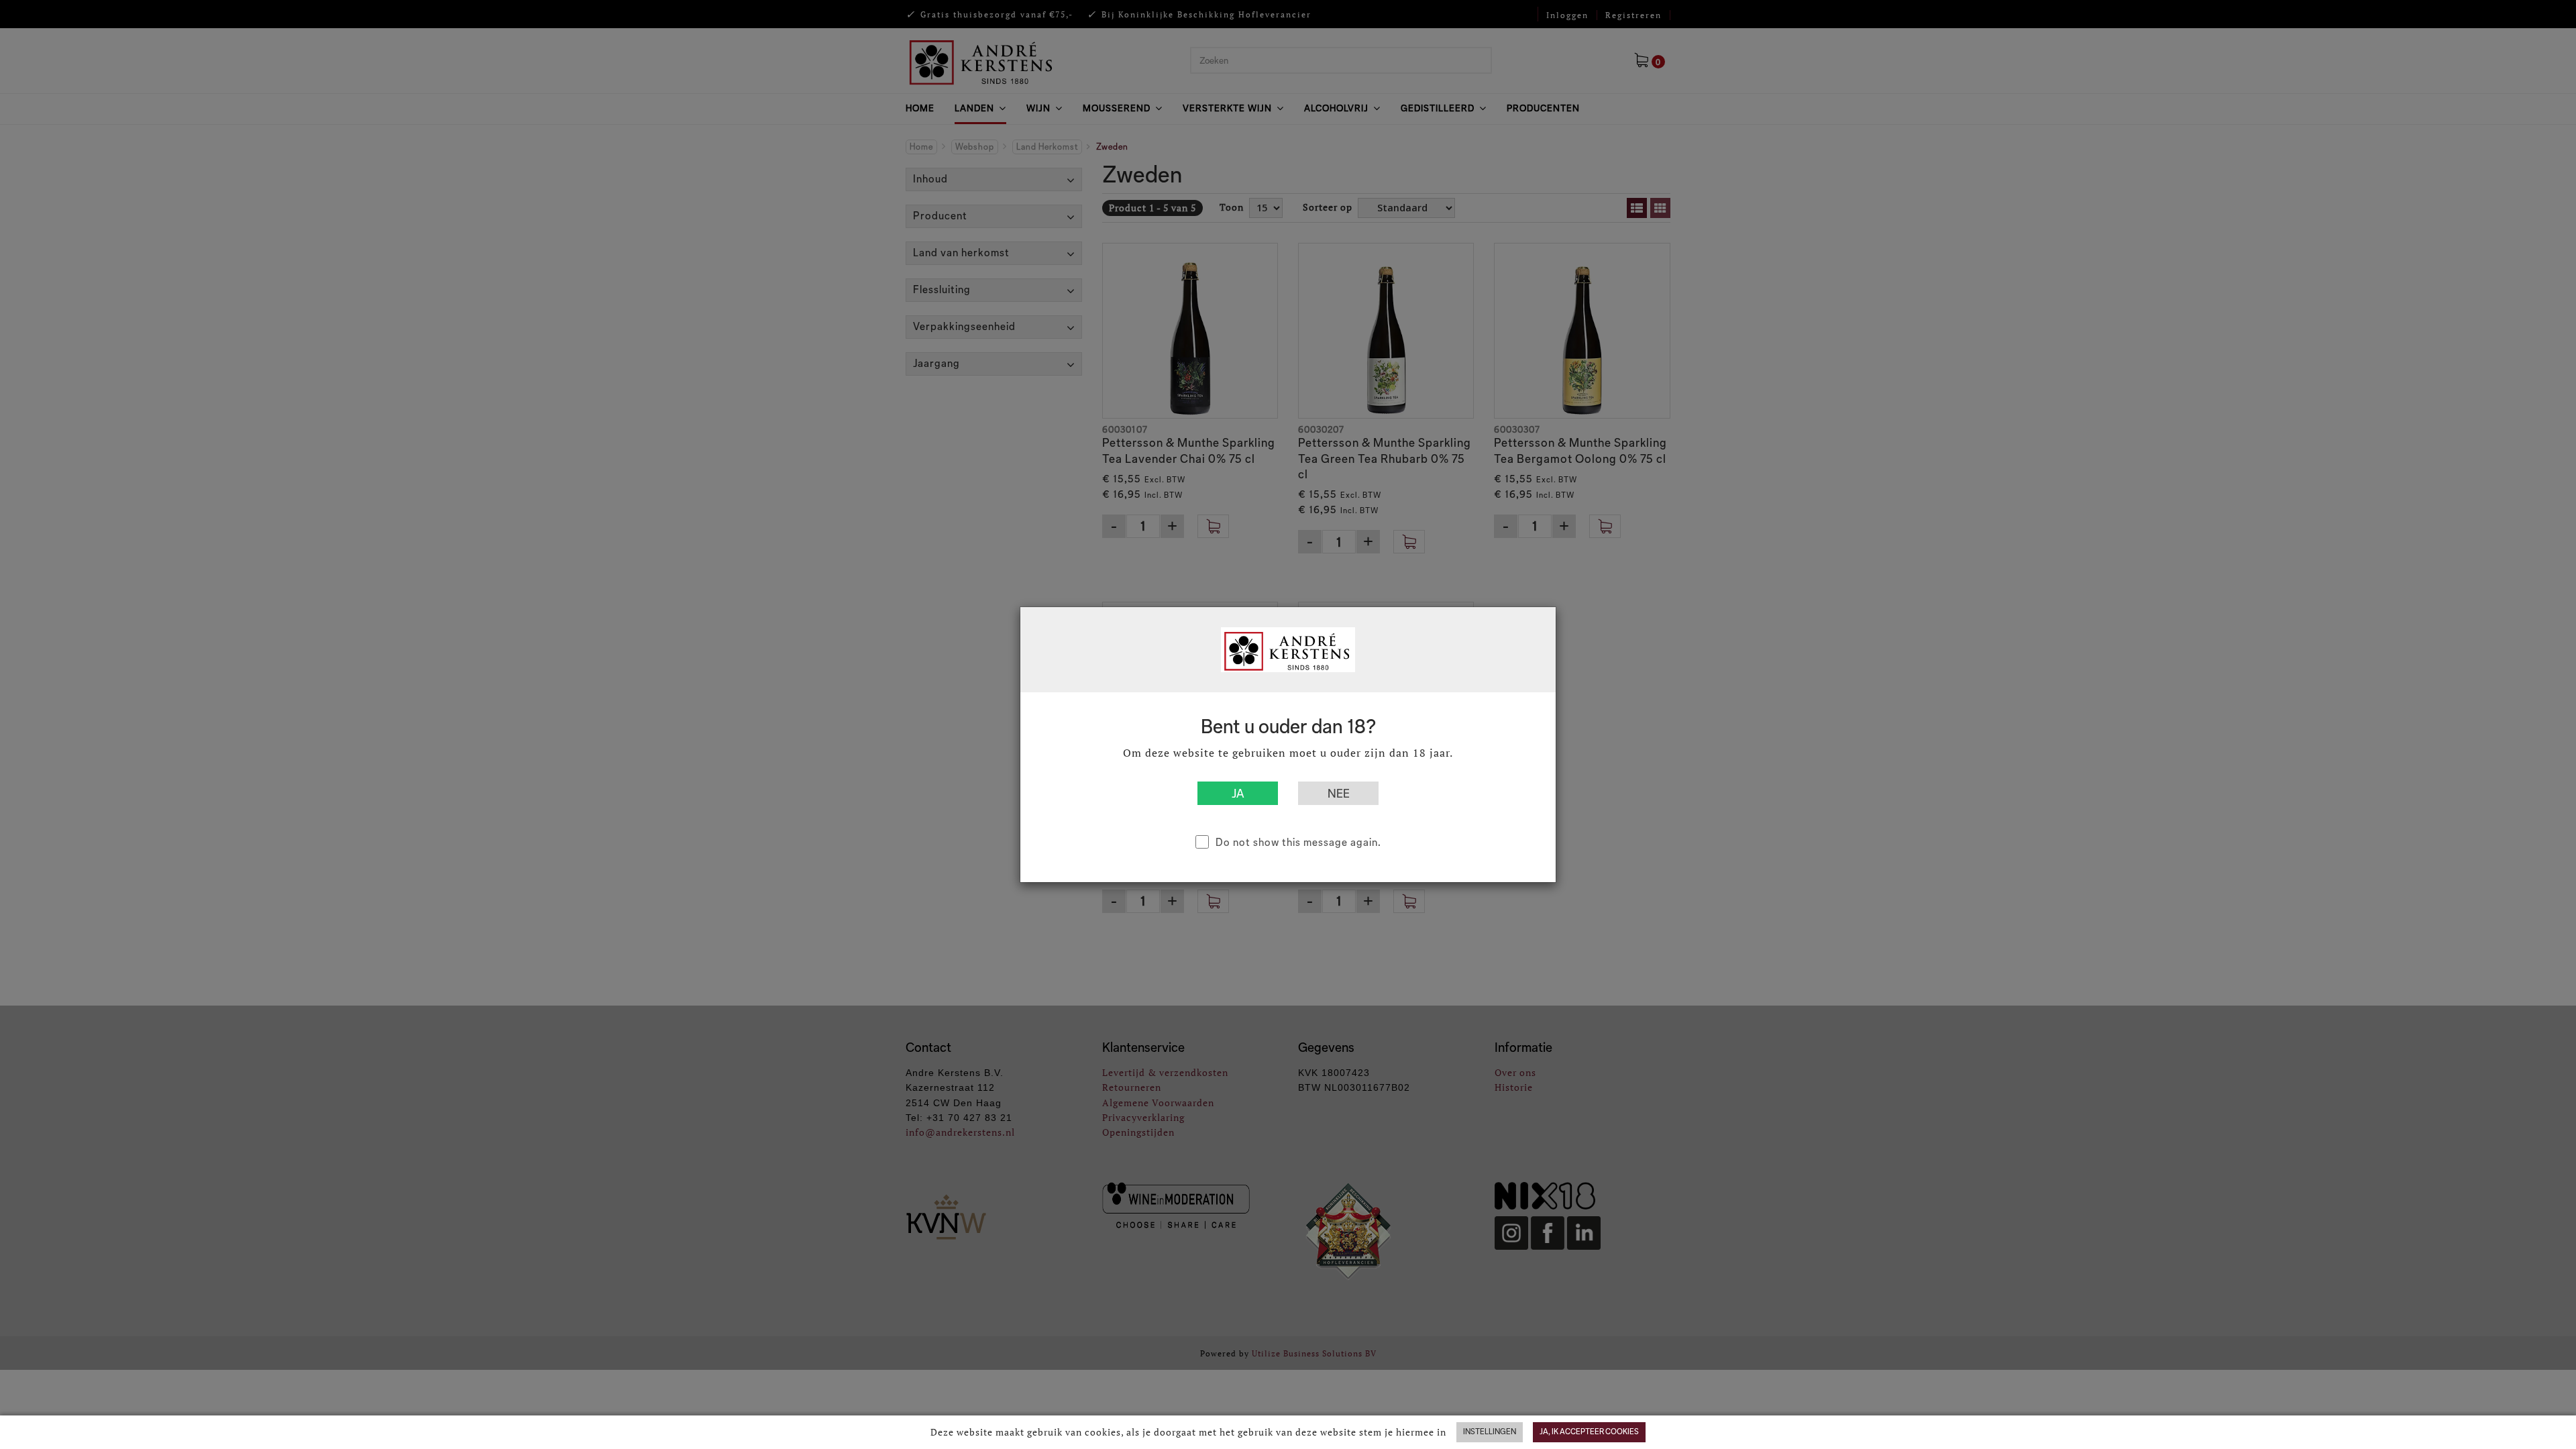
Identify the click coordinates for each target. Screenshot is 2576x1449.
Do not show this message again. (1298, 842)
